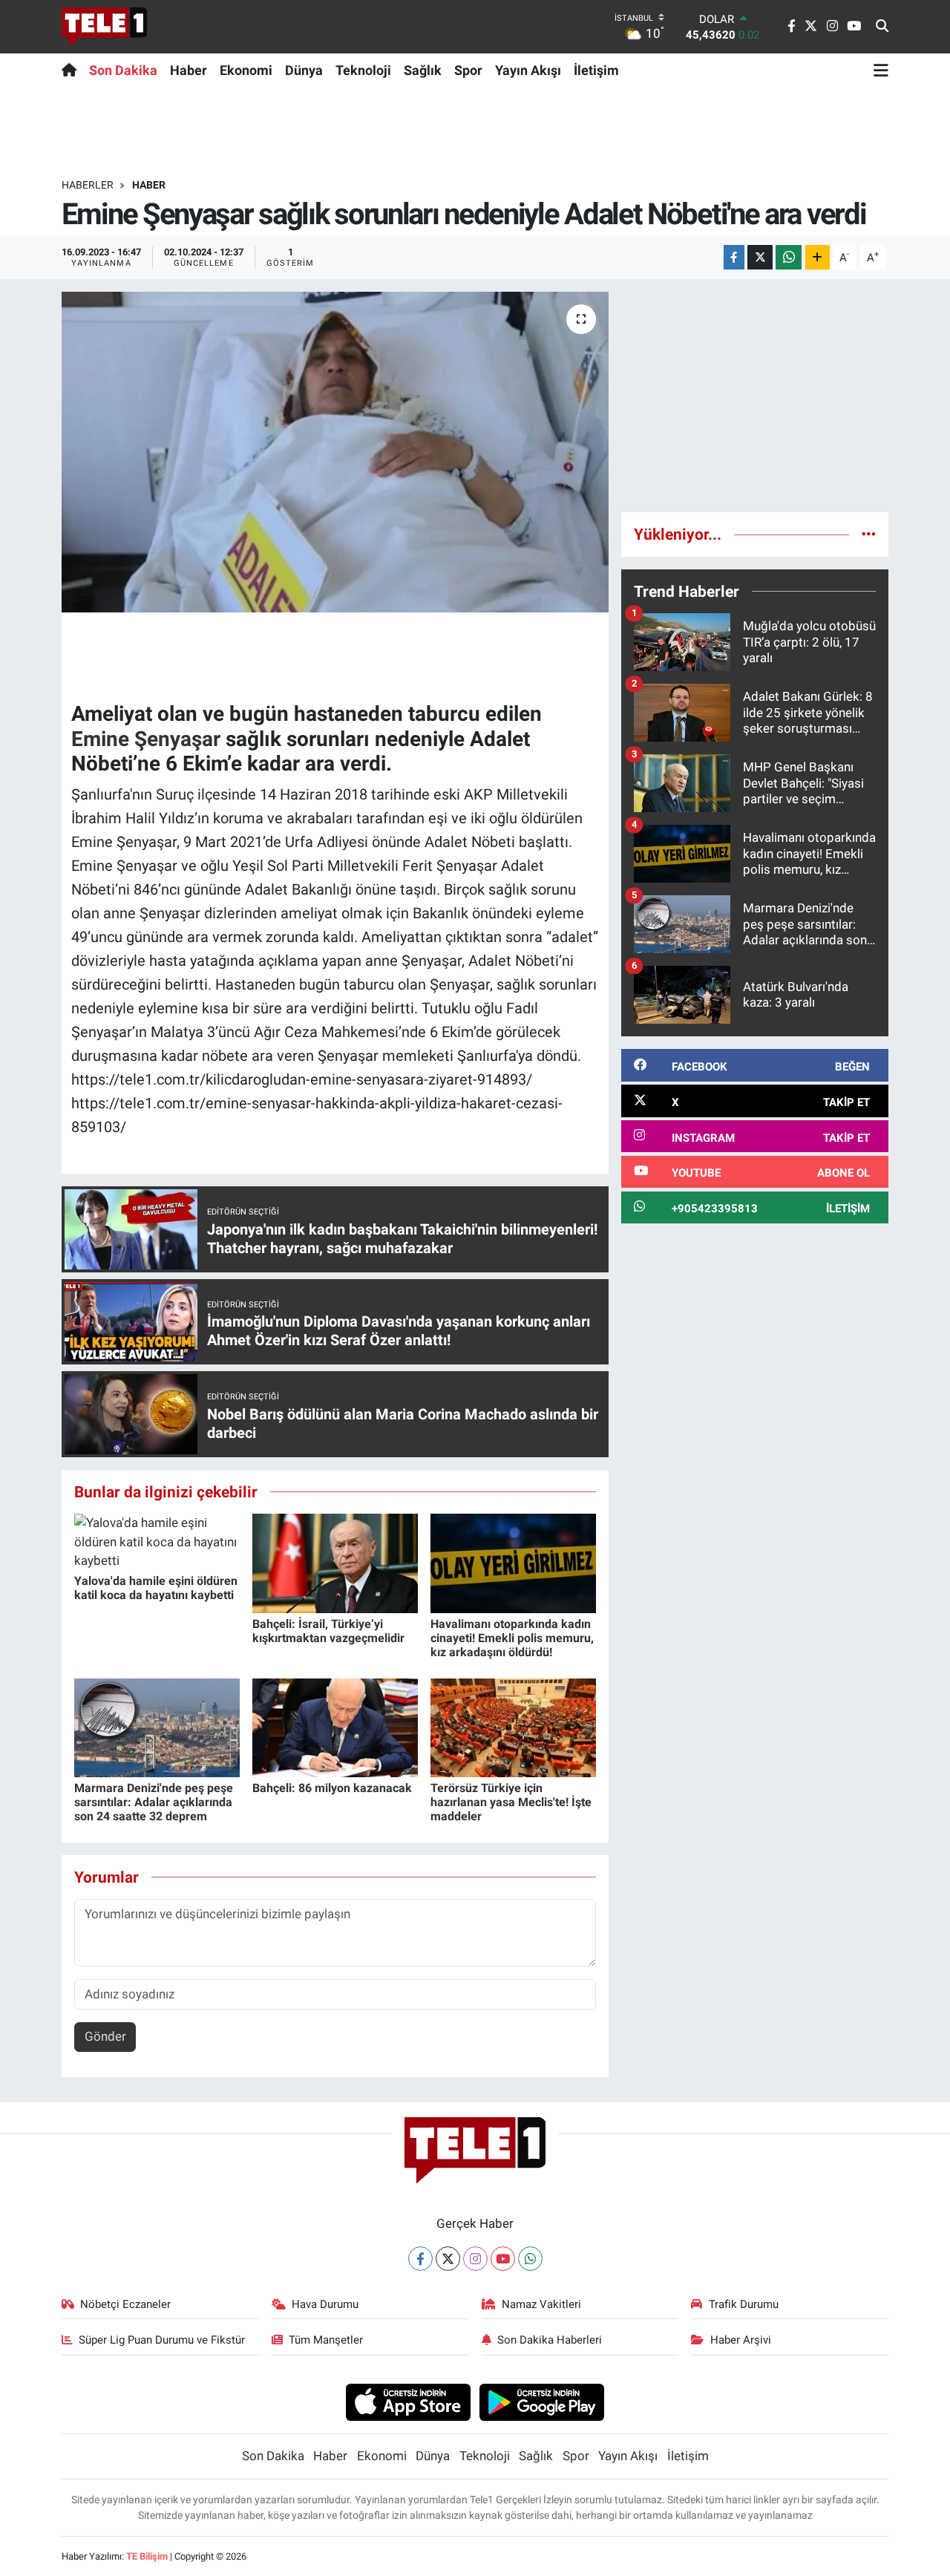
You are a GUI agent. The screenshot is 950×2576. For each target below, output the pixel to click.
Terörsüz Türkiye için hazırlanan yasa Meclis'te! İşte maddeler (511, 1802)
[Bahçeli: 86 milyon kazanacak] (335, 1727)
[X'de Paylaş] (760, 257)
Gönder (105, 2036)
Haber (189, 70)
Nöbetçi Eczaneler (125, 2304)
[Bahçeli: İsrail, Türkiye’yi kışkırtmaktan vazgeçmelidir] (335, 1563)
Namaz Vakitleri (541, 2304)
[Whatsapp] (530, 2259)
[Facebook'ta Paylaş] (734, 257)
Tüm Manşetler (326, 2340)
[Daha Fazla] (818, 257)
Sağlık (423, 70)
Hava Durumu (325, 2304)
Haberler (88, 185)
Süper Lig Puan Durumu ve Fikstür (162, 2340)
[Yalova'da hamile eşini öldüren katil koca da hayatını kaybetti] (157, 1541)
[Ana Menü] (881, 70)
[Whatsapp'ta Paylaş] (789, 257)
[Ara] (882, 27)
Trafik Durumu (744, 2304)
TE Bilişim (147, 2556)
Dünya (304, 70)
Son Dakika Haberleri (550, 2340)
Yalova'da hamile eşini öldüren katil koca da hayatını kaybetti (156, 1588)
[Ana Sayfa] (72, 70)
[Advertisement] (755, 396)
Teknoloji (363, 70)
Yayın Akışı (528, 70)
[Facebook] (420, 2259)
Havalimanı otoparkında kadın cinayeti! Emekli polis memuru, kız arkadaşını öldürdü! (512, 1638)
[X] (448, 2259)
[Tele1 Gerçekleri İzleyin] (104, 27)
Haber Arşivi (741, 2340)
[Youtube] (503, 2259)
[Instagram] (475, 2259)
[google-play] (542, 2402)
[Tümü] (869, 534)
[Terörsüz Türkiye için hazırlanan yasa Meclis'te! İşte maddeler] (513, 1727)
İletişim (596, 70)
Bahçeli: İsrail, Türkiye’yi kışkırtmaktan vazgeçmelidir (328, 1631)
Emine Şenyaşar (146, 739)
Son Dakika (123, 70)
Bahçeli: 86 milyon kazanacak (332, 1788)
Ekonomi (246, 70)
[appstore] (408, 2402)
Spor (468, 70)
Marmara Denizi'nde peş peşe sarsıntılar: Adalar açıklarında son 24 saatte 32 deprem (154, 1802)
